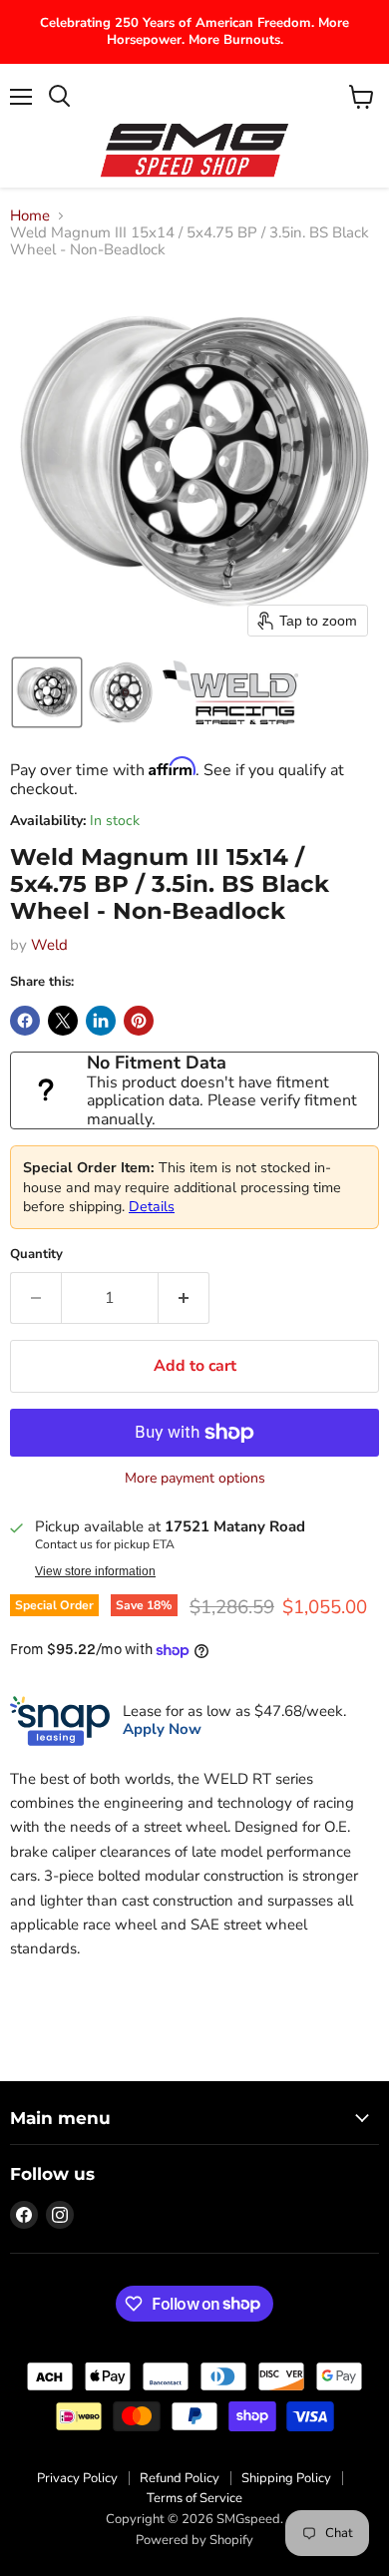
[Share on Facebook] (25, 1021)
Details (152, 1207)
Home (30, 216)
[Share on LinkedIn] (101, 1021)
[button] (47, 692)
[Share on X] (63, 1021)
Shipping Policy (286, 2478)
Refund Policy (180, 2478)
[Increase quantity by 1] (184, 1298)
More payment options (195, 1479)
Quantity (36, 1255)
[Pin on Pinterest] (139, 1021)
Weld (49, 945)
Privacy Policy (77, 2478)
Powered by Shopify (194, 2540)
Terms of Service (194, 2498)
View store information (95, 1571)
